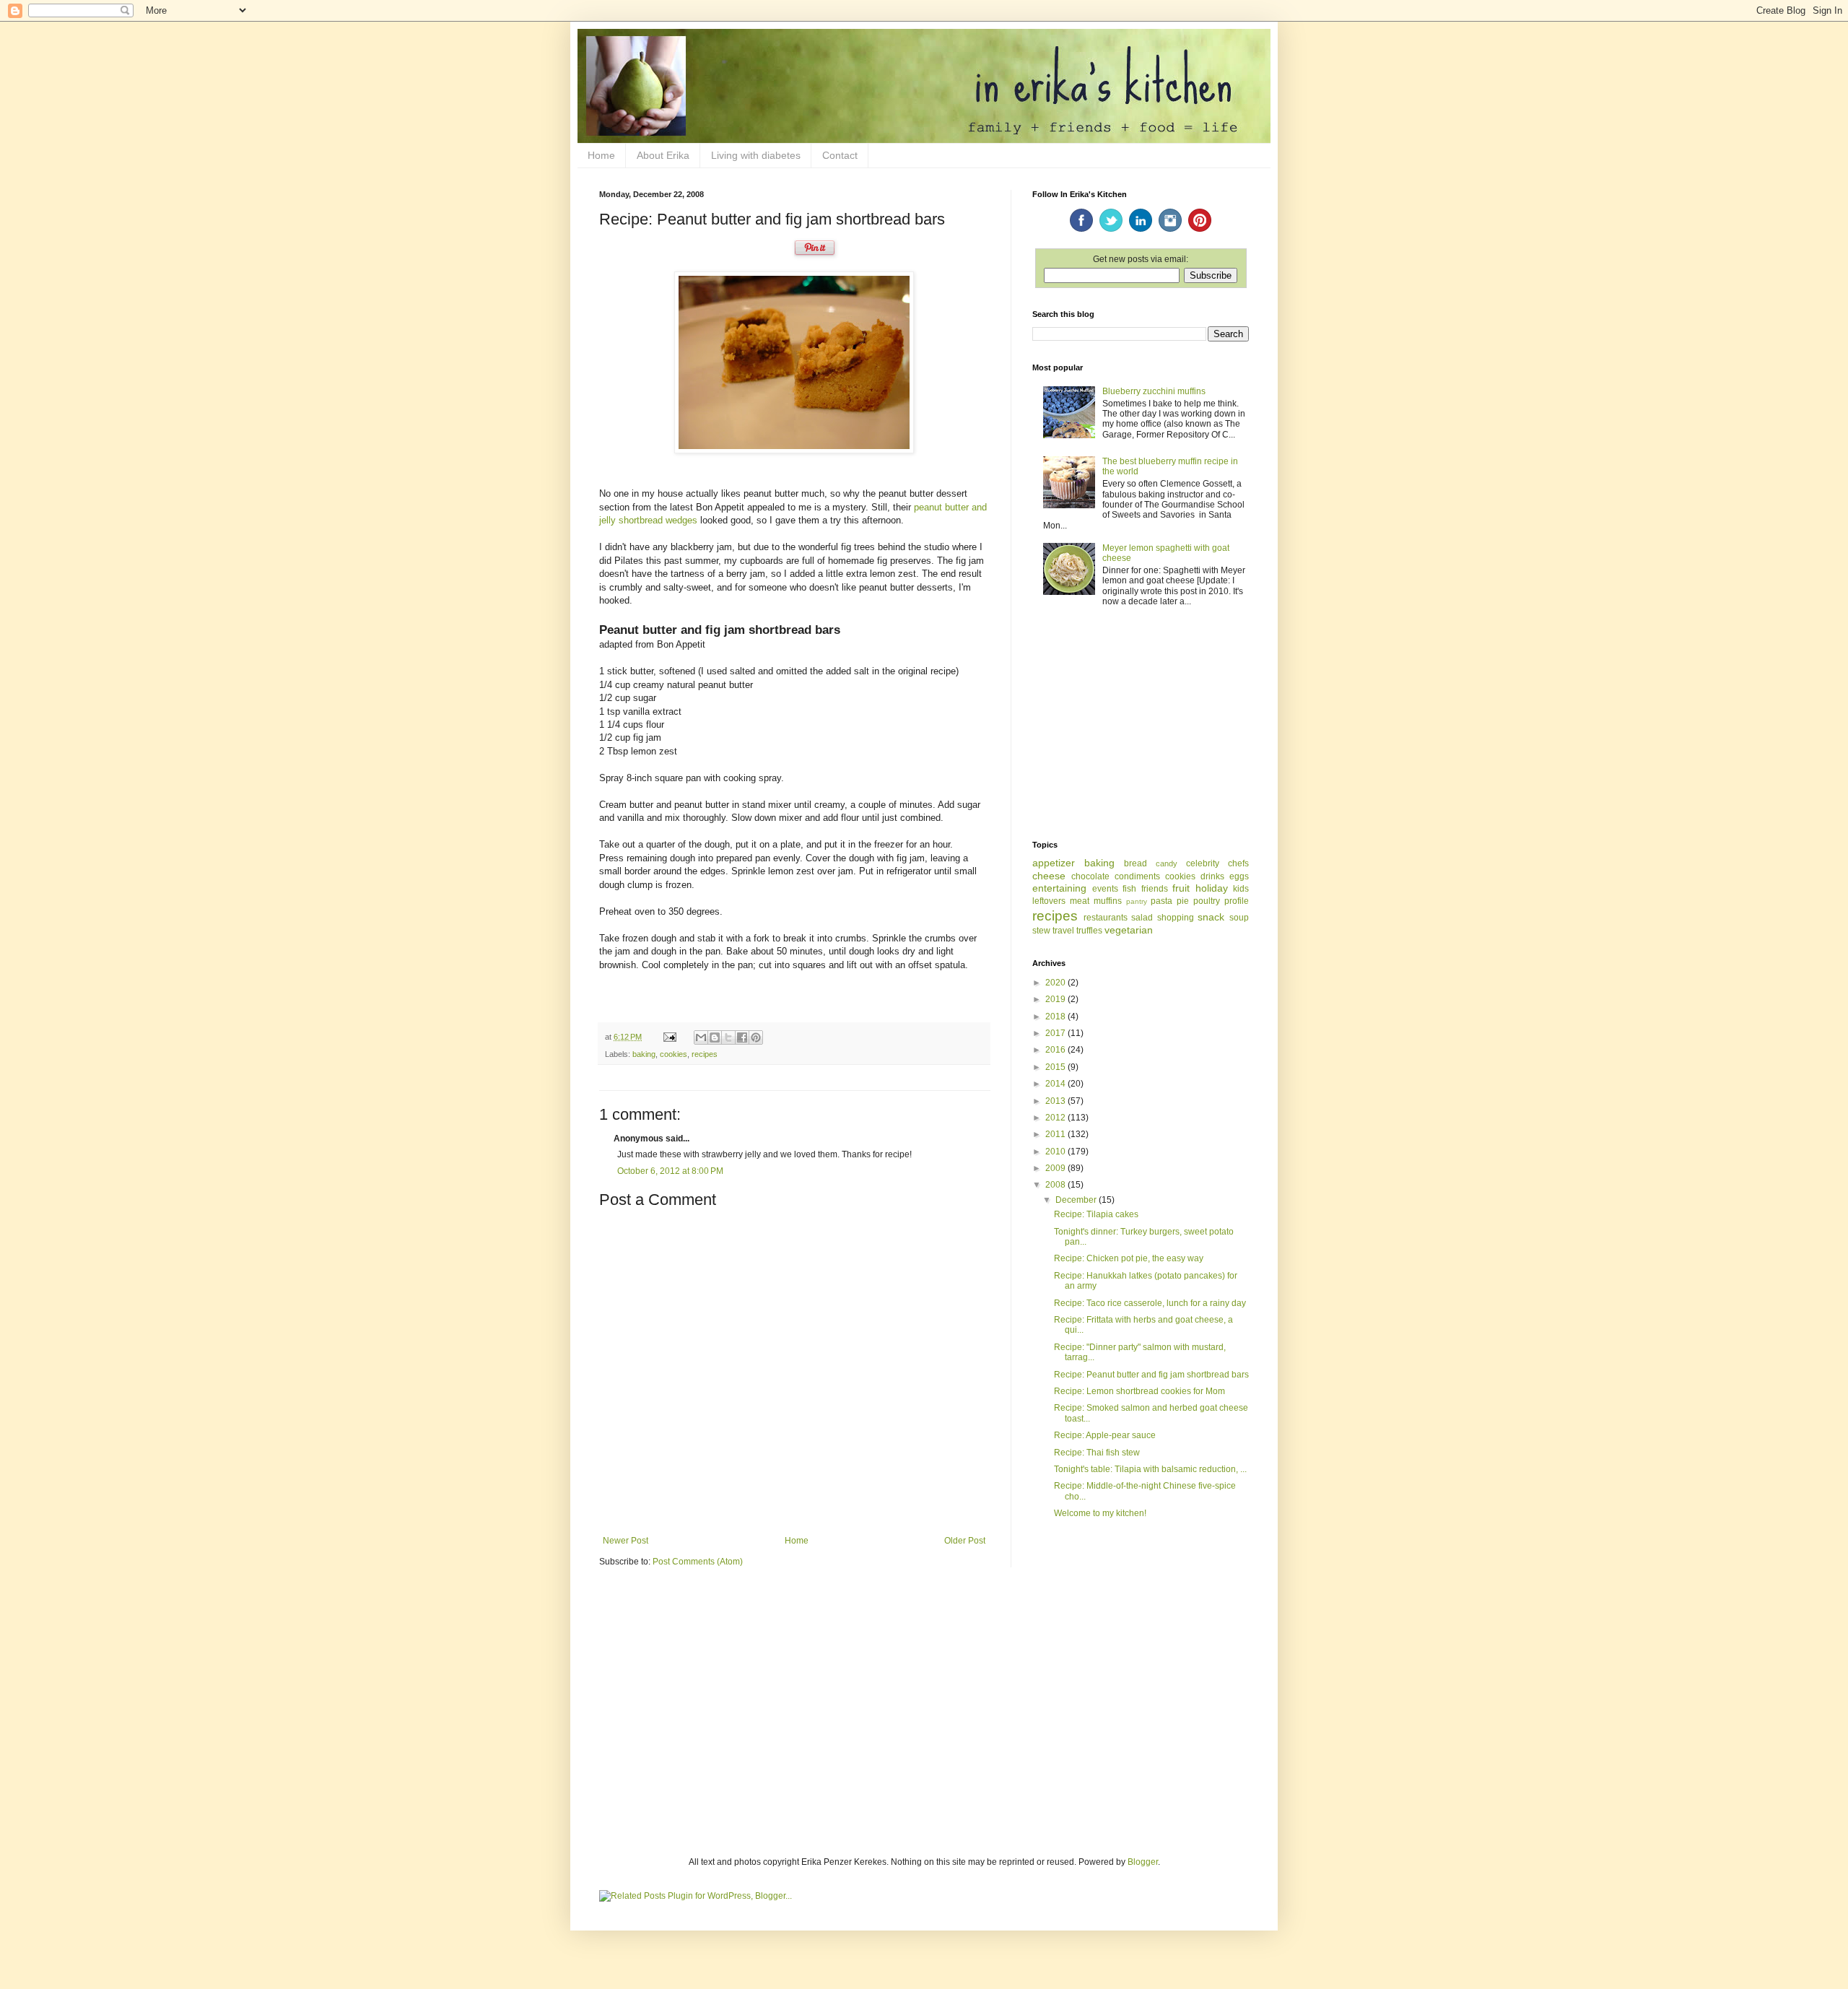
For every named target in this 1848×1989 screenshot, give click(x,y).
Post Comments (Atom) (698, 1562)
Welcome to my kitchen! (1100, 1513)
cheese (1049, 876)
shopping (1176, 918)
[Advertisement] (1141, 725)
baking (644, 1054)
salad (1142, 918)
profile (1237, 901)
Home (601, 155)
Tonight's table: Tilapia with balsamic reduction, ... (1150, 1469)
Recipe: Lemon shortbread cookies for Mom (1139, 1391)
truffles (1089, 931)
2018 (1056, 1017)
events (1105, 889)
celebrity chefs (1217, 863)
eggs (1239, 876)
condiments (1137, 876)
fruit (1181, 888)
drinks (1212, 876)
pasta (1161, 901)
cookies (674, 1054)
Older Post (965, 1541)
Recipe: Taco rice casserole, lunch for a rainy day (1150, 1303)
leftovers (1049, 901)
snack (1211, 917)
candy (1167, 863)
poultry (1207, 901)
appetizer (1054, 863)
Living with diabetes (756, 155)
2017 (1056, 1033)
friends (1155, 889)
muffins (1108, 901)
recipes (705, 1054)
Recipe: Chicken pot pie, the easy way (1129, 1258)
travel (1063, 931)
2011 (1056, 1134)
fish (1129, 889)
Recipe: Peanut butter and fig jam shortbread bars (1151, 1375)
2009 (1056, 1168)
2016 (1056, 1050)
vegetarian (1129, 930)
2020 (1056, 983)
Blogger (1143, 1862)
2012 (1056, 1118)
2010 (1056, 1152)
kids (1241, 889)
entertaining (1059, 888)
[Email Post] (669, 1037)
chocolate (1090, 876)
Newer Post (626, 1541)
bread (1136, 863)
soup (1239, 918)
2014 (1056, 1084)
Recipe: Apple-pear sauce (1105, 1435)
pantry (1137, 901)
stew (1041, 931)
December (1077, 1200)
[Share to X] (728, 1037)
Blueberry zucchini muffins (1154, 391)
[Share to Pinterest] (756, 1037)
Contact (840, 155)
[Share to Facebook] (742, 1037)
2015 (1056, 1067)
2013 (1056, 1101)
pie (1183, 901)
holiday (1212, 888)
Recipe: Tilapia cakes (1096, 1214)
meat (1080, 901)
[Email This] (701, 1037)
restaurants (1106, 918)
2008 (1056, 1185)
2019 (1056, 999)
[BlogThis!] (715, 1037)
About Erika (663, 155)
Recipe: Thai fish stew (1097, 1453)
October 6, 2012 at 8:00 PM (670, 1171)
